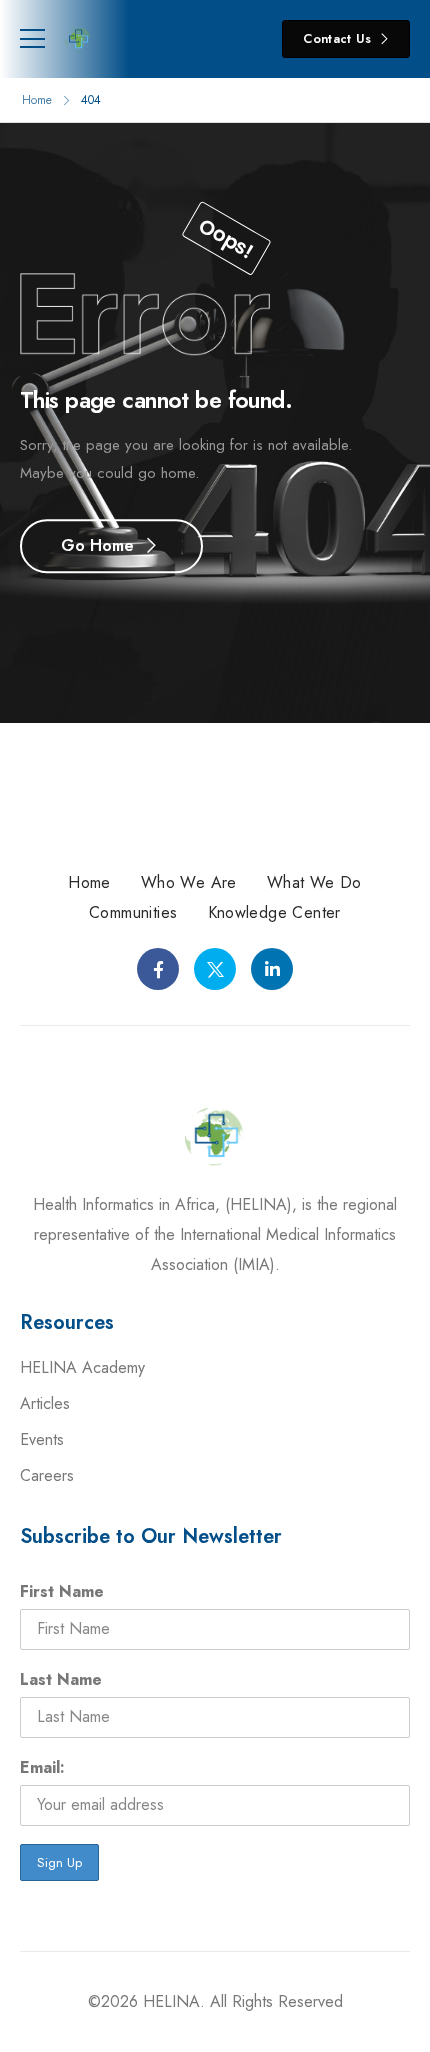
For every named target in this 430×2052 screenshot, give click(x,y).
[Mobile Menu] (32, 39)
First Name (62, 1591)
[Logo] (78, 39)
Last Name (61, 1679)
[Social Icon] (158, 969)
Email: (42, 1767)
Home (37, 100)
